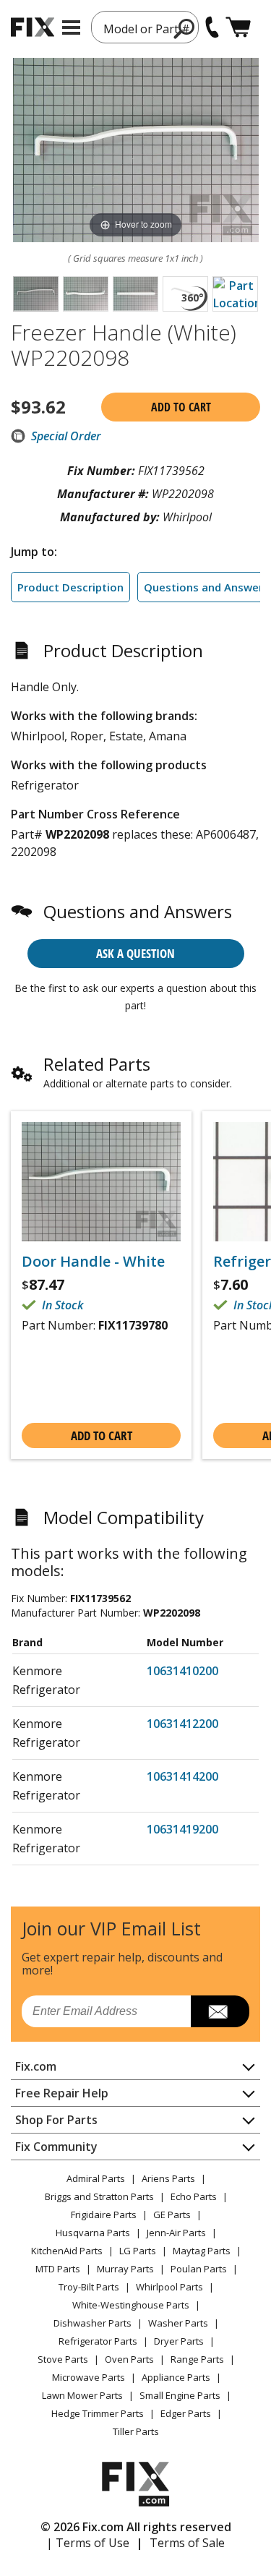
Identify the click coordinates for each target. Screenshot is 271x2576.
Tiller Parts (136, 2431)
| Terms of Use (88, 2543)
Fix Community (56, 2147)
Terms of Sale (187, 2543)
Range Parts (197, 2359)
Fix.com (36, 2066)
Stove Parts (63, 2359)
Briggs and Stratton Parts (99, 2196)
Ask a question (135, 953)
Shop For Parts (56, 2120)
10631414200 (182, 1776)
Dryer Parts (179, 2341)
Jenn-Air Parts (176, 2233)
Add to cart (181, 407)
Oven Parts (129, 2359)
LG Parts (138, 2251)
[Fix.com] (33, 27)
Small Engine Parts (180, 2395)
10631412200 (182, 1724)
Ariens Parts (168, 2178)
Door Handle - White (93, 1262)
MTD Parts (58, 2269)
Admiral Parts (96, 2178)
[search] (185, 28)
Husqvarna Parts (93, 2233)
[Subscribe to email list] (220, 2011)
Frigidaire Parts (104, 2215)
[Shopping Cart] (238, 27)
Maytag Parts (202, 2251)
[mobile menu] (71, 27)
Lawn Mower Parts (82, 2395)
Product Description (70, 587)
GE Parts (172, 2215)
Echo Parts (194, 2196)
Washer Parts (178, 2323)
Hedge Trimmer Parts (98, 2413)
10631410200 (182, 1671)
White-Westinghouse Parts (131, 2305)
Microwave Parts (89, 2377)
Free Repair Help (62, 2093)
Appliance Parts (176, 2377)
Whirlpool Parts (169, 2287)
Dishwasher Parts (93, 2323)
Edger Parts (186, 2413)
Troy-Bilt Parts (89, 2287)
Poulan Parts (199, 2269)
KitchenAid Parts (67, 2251)
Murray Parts (125, 2269)
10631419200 (182, 1829)
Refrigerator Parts (98, 2341)
